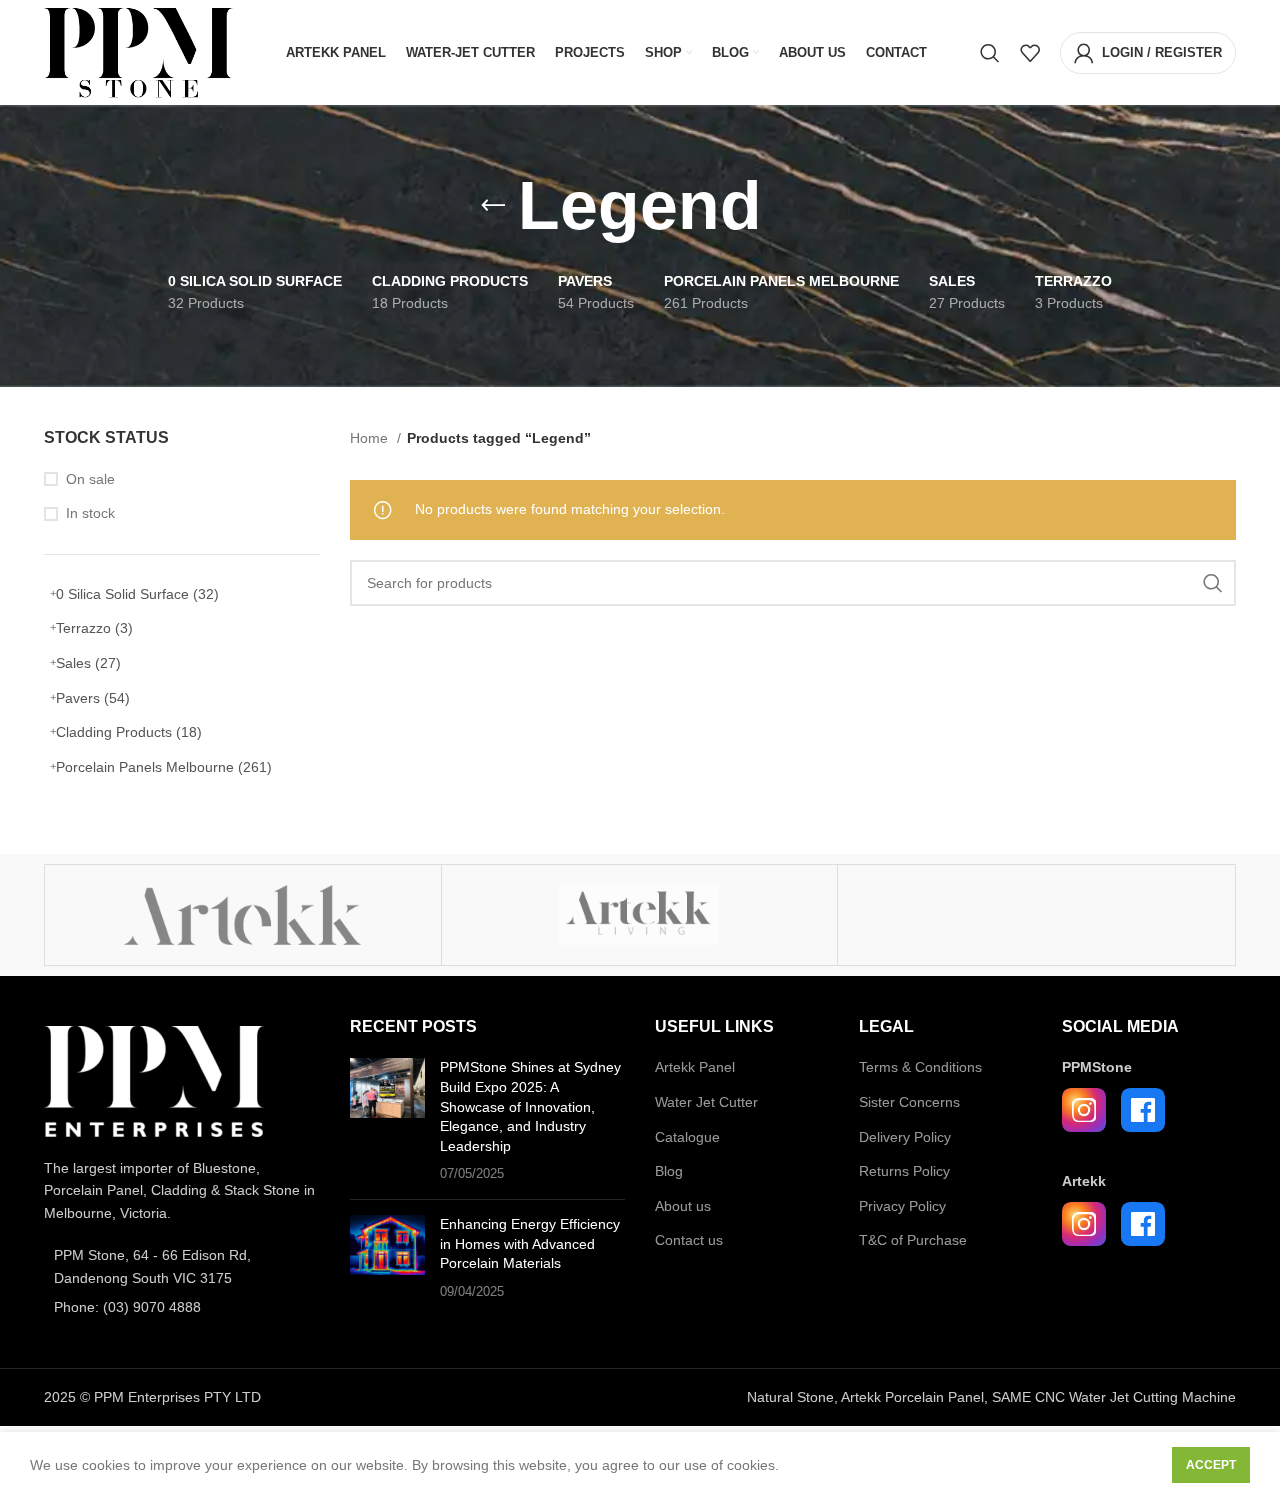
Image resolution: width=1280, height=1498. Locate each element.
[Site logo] (138, 51)
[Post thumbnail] (387, 1121)
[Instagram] (1084, 1110)
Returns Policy (904, 1171)
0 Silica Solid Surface (137, 594)
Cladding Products (129, 732)
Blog (669, 1171)
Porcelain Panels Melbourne (164, 767)
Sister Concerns (909, 1102)
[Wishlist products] (1030, 53)
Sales (88, 663)
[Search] (990, 53)
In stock (90, 513)
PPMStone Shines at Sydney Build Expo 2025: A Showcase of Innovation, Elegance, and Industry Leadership (530, 1106)
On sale (90, 479)
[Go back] (493, 206)
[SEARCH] (1213, 583)
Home (371, 438)
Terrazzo (94, 628)
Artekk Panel (695, 1067)
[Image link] (154, 1080)
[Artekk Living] (640, 915)
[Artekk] (243, 915)
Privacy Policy (902, 1206)
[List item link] (182, 1266)
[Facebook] (1143, 1110)
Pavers (93, 698)
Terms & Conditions (920, 1067)
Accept (1211, 1465)
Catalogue (687, 1137)
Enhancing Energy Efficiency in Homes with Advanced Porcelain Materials (530, 1243)
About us (683, 1206)
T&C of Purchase (913, 1240)
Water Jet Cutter (706, 1102)
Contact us (689, 1240)
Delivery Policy (905, 1137)
